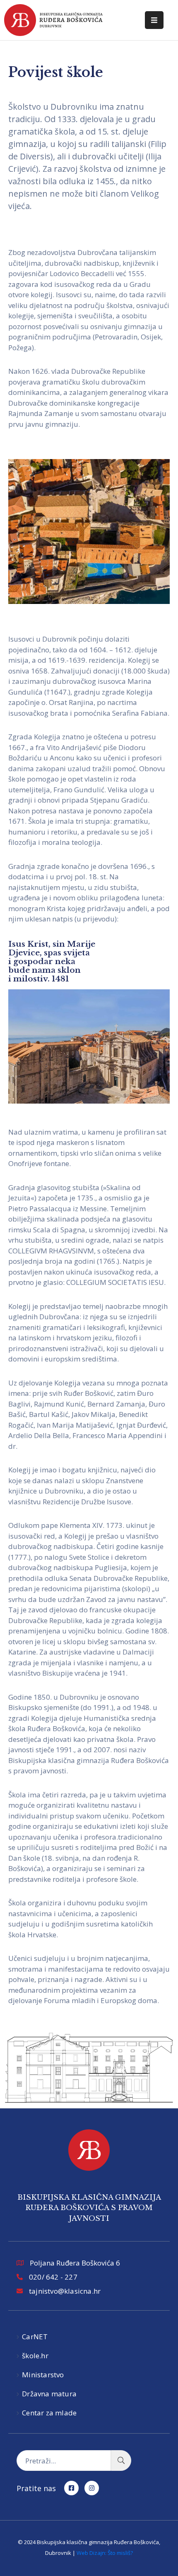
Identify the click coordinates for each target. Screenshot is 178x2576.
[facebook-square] (71, 2488)
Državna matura (49, 2394)
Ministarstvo (43, 2375)
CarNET (35, 2337)
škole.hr (35, 2356)
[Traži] (121, 2461)
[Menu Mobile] (154, 20)
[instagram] (92, 2488)
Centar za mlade (49, 2413)
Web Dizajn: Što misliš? (105, 2553)
